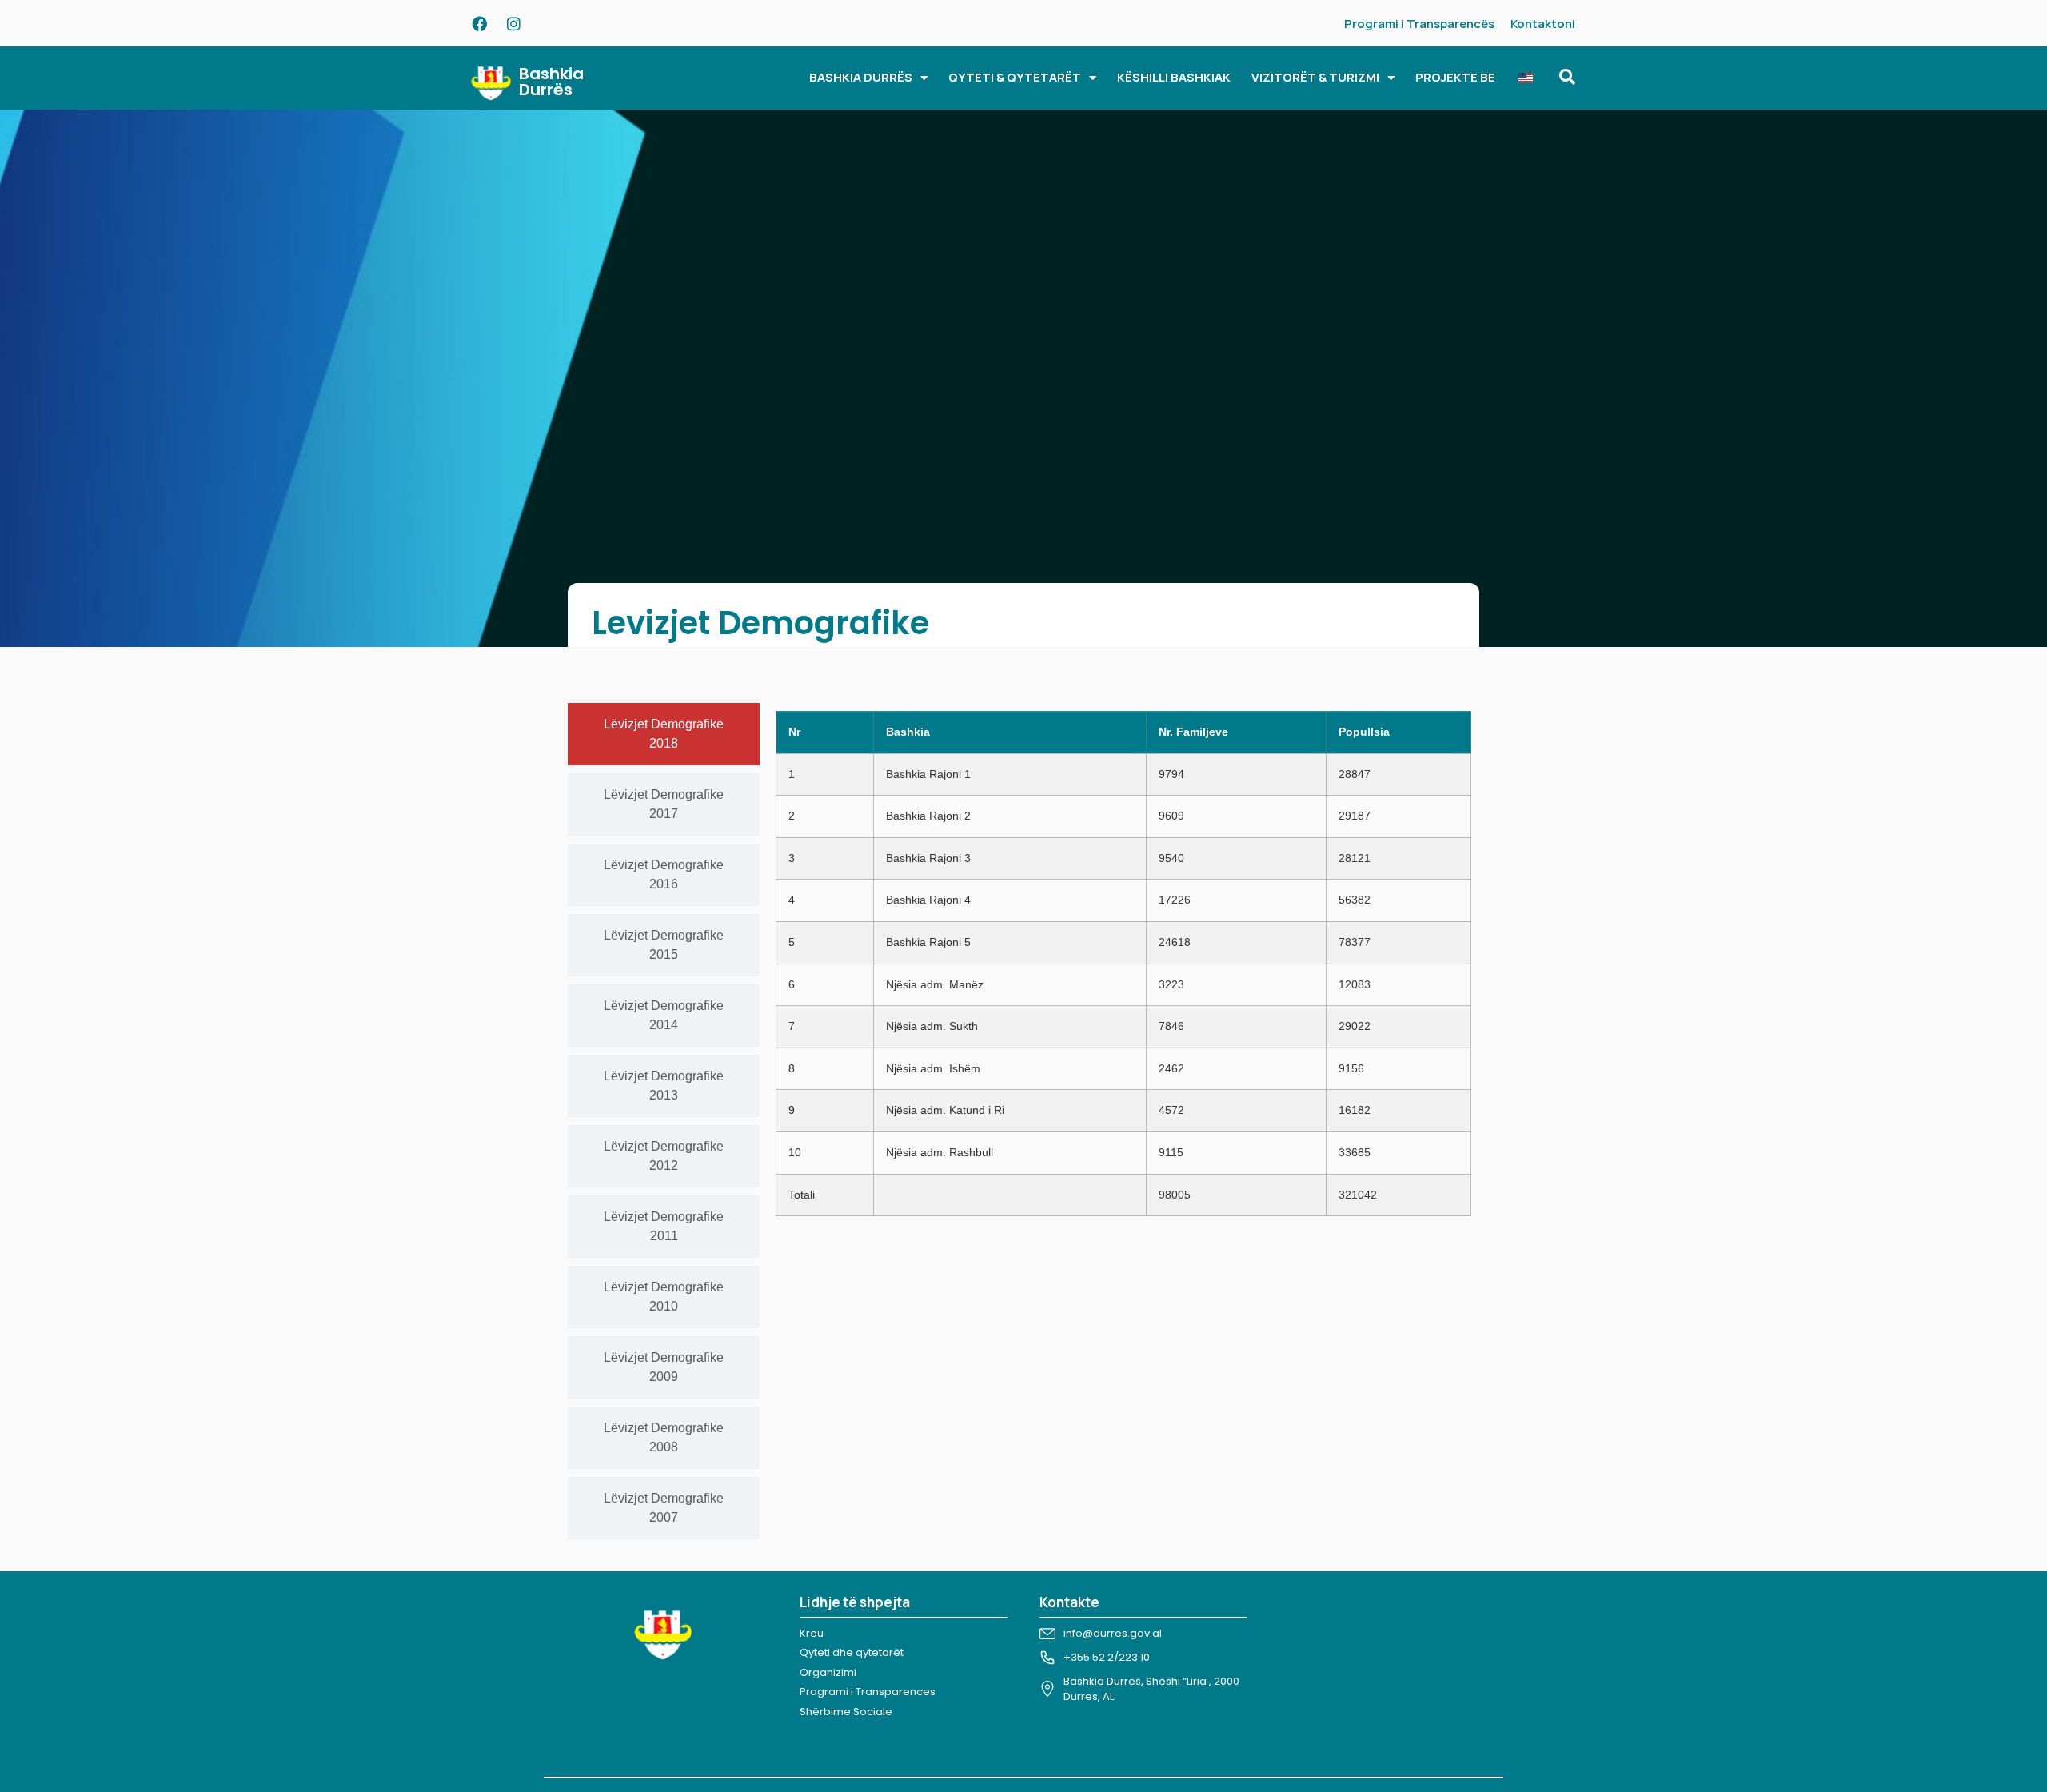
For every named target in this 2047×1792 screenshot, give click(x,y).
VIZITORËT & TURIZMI (1315, 77)
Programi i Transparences (868, 1692)
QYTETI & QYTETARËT (1015, 77)
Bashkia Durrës (551, 82)
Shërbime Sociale (846, 1712)
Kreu (812, 1633)
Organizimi (828, 1672)
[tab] (664, 734)
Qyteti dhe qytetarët (852, 1652)
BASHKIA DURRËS (861, 77)
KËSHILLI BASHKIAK (1174, 77)
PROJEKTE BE (1455, 77)
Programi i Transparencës (1419, 24)
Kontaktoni (1543, 24)
